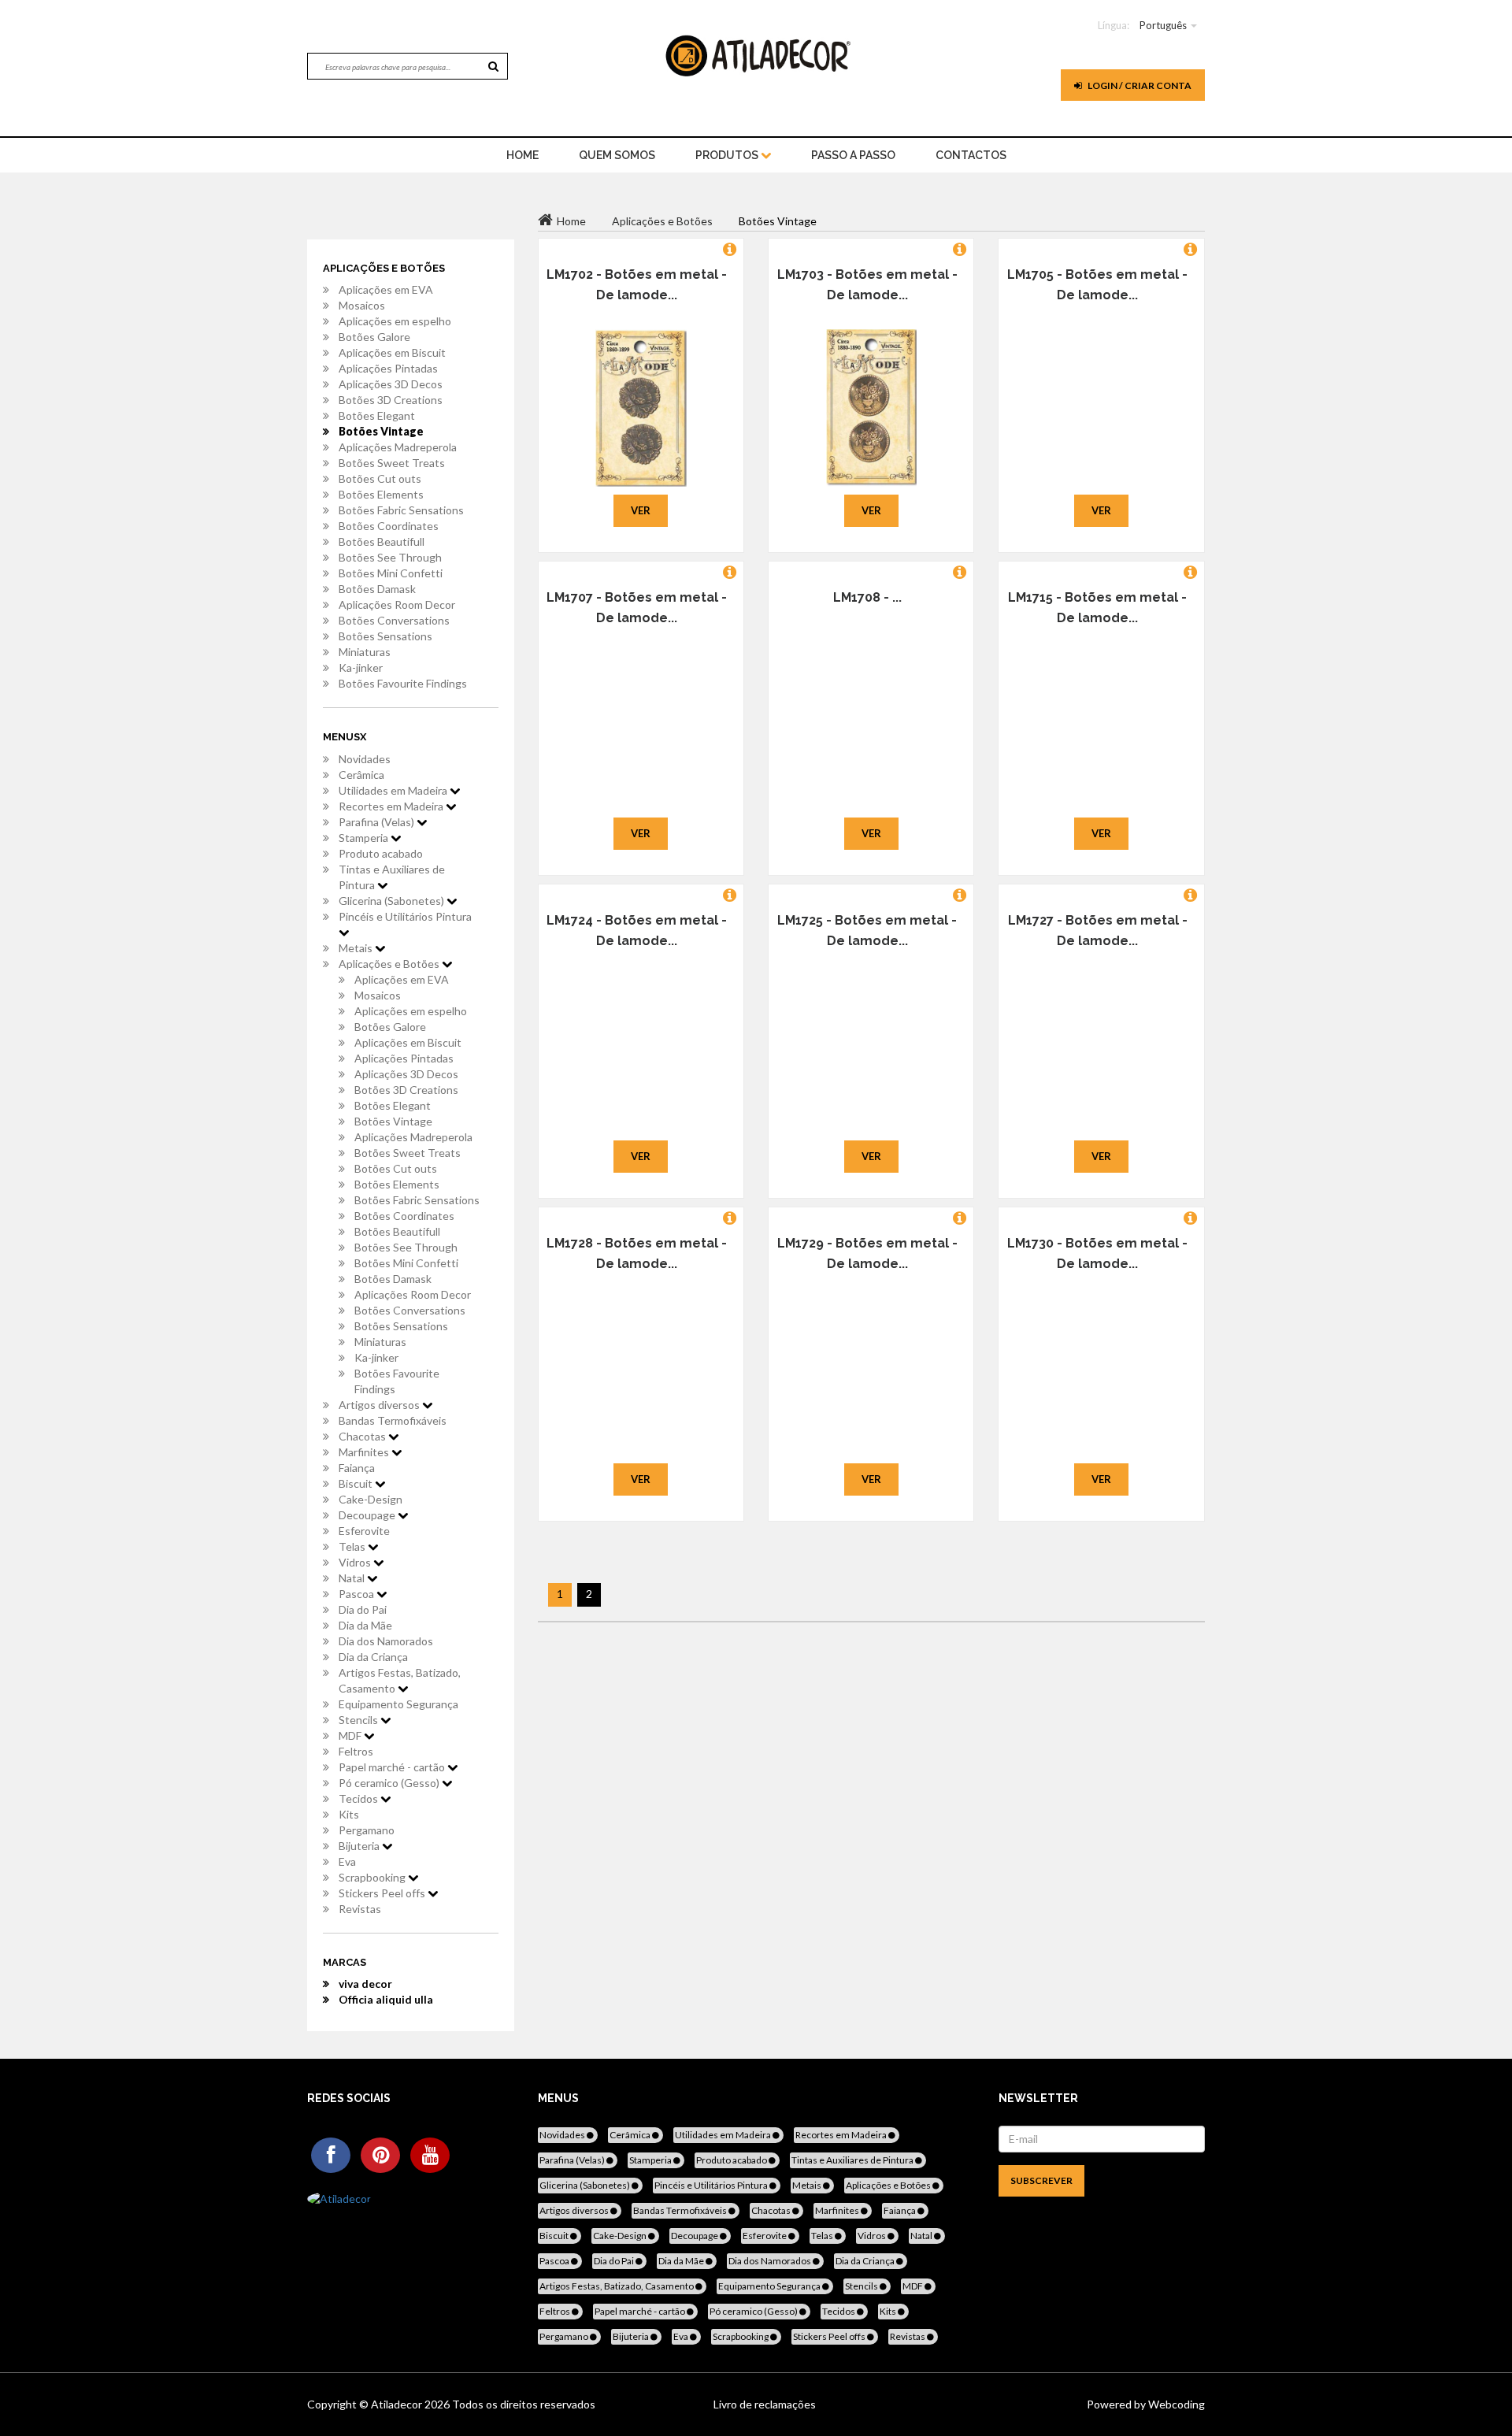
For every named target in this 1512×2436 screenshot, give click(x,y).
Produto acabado (381, 853)
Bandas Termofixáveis (393, 1420)
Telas (353, 1546)
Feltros (356, 1751)
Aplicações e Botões (390, 964)
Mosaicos (362, 305)
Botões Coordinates (389, 526)
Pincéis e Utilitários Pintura (405, 916)
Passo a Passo (853, 155)
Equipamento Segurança (398, 1704)
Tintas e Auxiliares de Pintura (392, 877)
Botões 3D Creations (391, 400)
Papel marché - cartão (393, 1767)
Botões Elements (381, 494)
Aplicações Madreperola (398, 447)
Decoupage (368, 1515)
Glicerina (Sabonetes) (393, 901)
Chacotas (363, 1436)
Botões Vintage (381, 431)
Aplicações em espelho (395, 321)
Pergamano (367, 1830)
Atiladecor (398, 2404)
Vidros (356, 1562)
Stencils (359, 1720)
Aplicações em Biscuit (392, 352)
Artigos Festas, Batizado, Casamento (400, 1680)
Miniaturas (365, 652)
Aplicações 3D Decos (391, 384)
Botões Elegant (377, 415)
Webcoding (1175, 2404)
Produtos (728, 155)
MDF (351, 1735)
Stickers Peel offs (383, 1893)
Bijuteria (360, 1846)
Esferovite (364, 1531)
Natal (353, 1578)
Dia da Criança (373, 1657)
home (523, 155)
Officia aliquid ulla (386, 1999)
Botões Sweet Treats (392, 463)
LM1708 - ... (867, 597)
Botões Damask (377, 589)
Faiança (357, 1468)
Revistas (360, 1909)
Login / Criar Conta (1139, 85)
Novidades (365, 759)
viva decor (365, 1984)
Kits (349, 1814)
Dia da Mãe (365, 1625)
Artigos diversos (380, 1405)
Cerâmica (361, 775)
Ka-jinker (361, 667)
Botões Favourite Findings (403, 683)
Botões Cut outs (380, 478)
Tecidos (359, 1798)
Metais (357, 948)
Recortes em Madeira (392, 806)
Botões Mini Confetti (391, 573)
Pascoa (358, 1594)
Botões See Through (390, 557)
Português (1163, 25)
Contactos (971, 155)
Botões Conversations (394, 620)
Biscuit (357, 1483)
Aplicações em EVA (386, 289)
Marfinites (365, 1452)
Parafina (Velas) (378, 822)
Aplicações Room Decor (397, 604)
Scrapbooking (373, 1877)
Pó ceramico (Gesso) (390, 1783)
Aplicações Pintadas (388, 368)
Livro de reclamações (765, 2404)
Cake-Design (371, 1499)
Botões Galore (374, 337)
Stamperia (365, 838)
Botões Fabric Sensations (401, 510)
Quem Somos (617, 155)
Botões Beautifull (382, 541)
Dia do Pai (363, 1609)
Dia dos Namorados (386, 1641)
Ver (641, 510)
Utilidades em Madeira (394, 790)
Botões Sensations (385, 636)
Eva (347, 1861)
